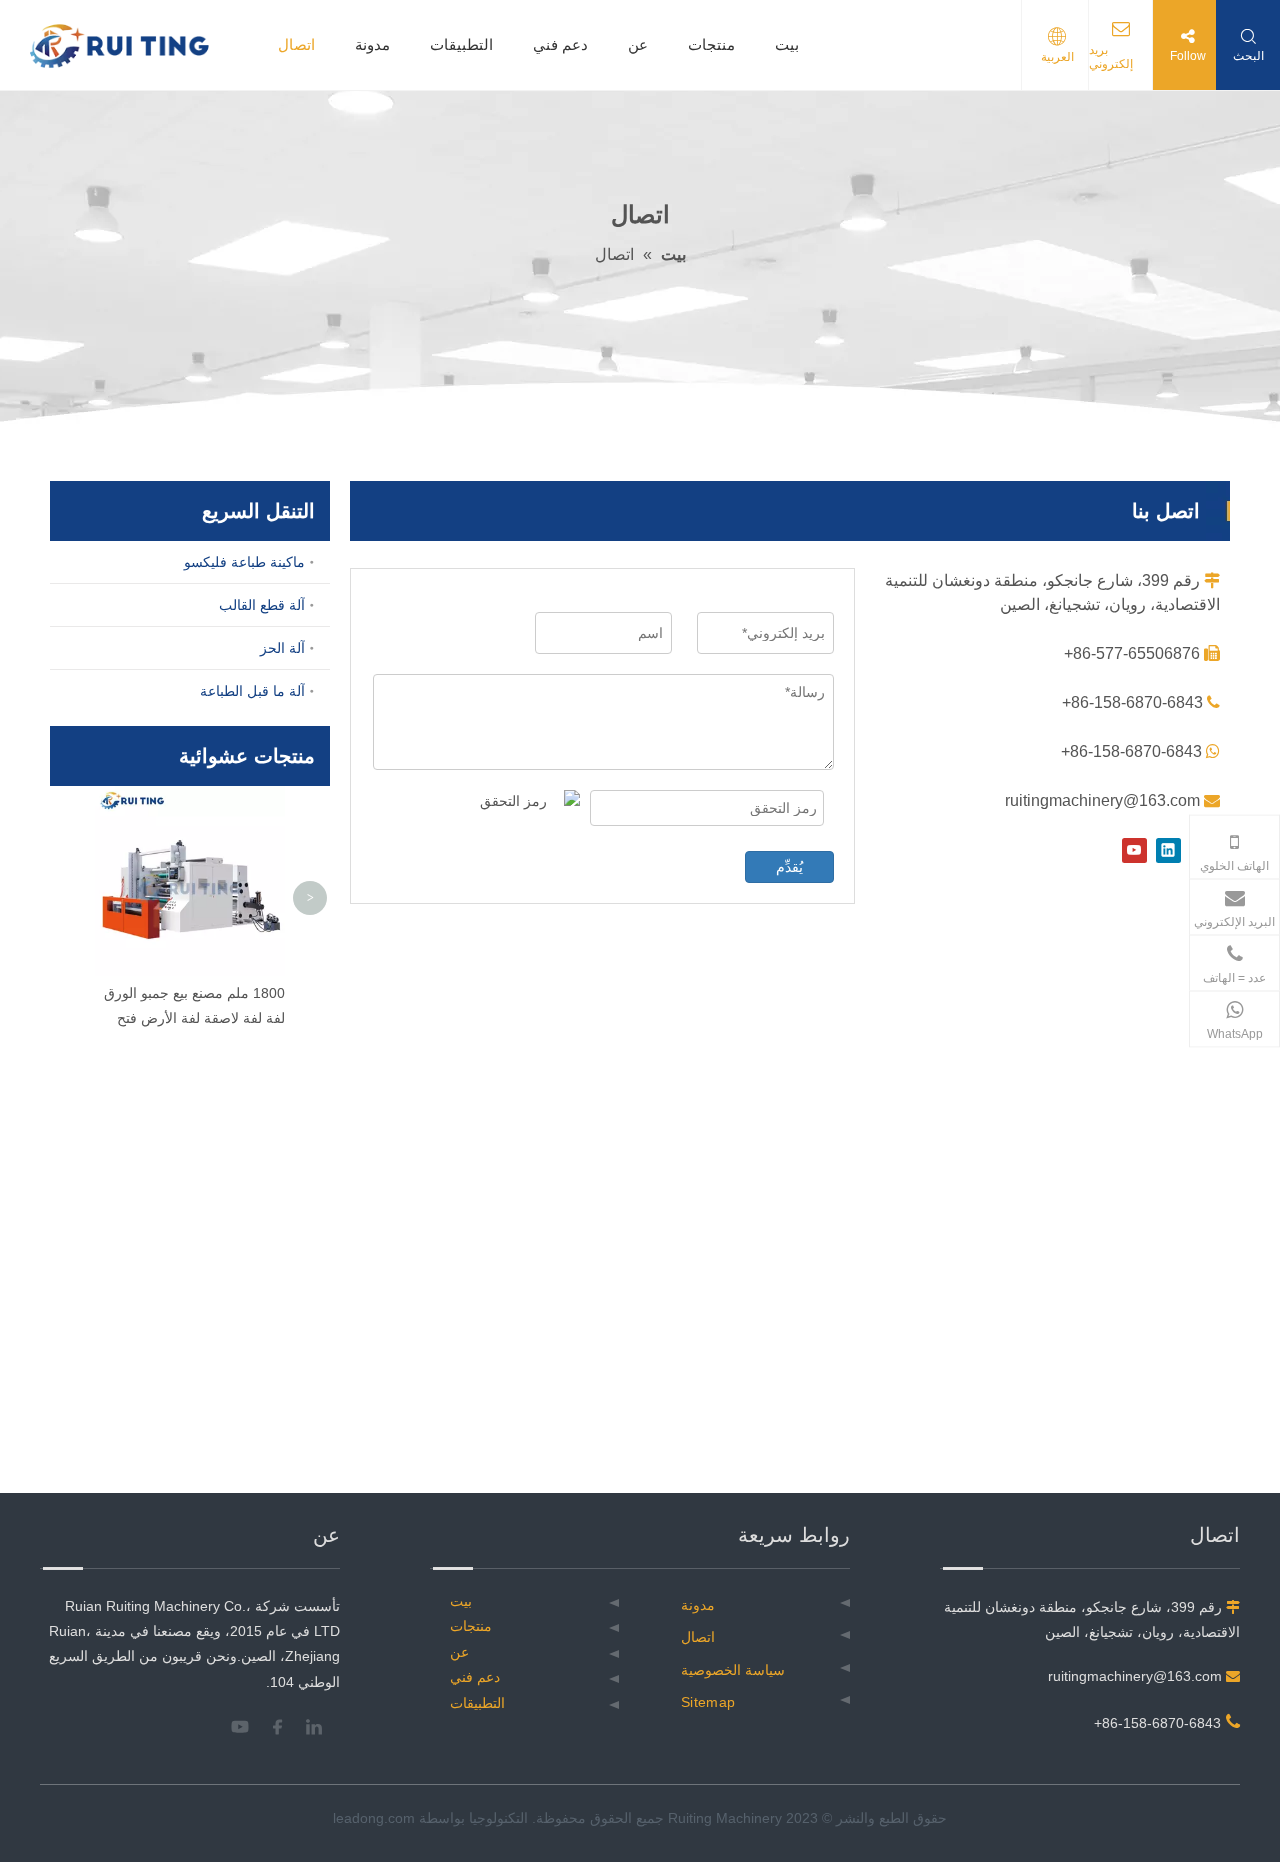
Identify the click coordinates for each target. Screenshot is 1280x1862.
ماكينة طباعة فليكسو (244, 562)
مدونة (372, 44)
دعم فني (560, 44)
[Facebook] (284, 1727)
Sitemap (708, 1702)
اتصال (296, 44)
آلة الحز (282, 648)
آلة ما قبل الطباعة (252, 691)
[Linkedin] (1168, 850)
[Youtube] (1134, 850)
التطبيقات (461, 44)
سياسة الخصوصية (733, 1670)
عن (638, 44)
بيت (787, 44)
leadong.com (374, 1818)
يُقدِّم (789, 867)
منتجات (711, 44)
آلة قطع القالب (262, 605)
